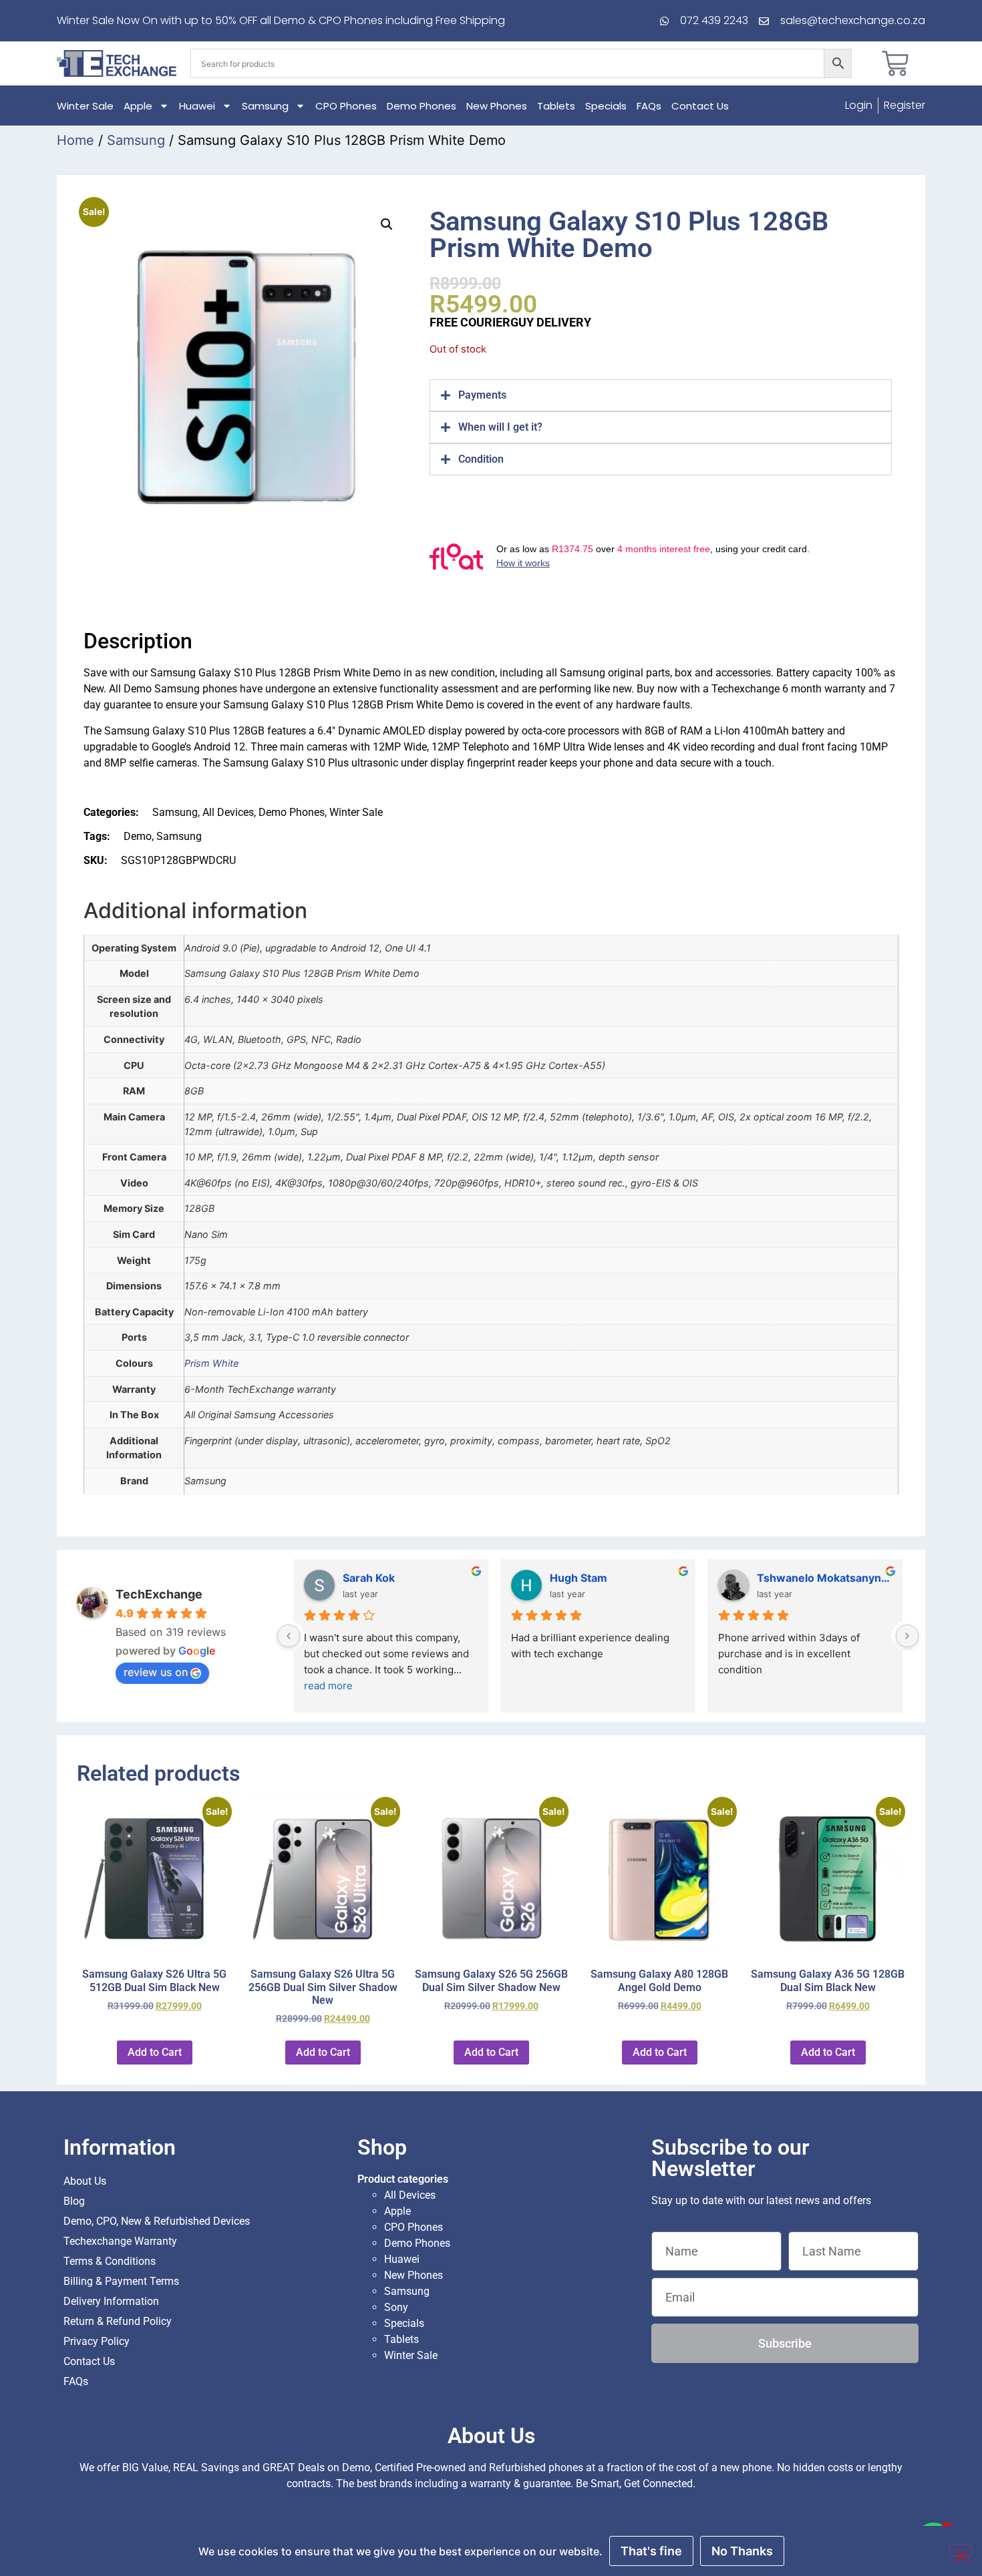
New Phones (497, 106)
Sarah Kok (369, 1578)
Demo (138, 836)
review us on (156, 1672)
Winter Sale (85, 106)
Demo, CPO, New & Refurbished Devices (157, 2221)
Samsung (265, 106)
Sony (396, 2307)
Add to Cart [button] (155, 2052)
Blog (74, 2201)
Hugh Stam (579, 1578)
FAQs (649, 106)
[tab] (661, 395)
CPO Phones (346, 106)
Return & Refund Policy (118, 2321)
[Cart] (895, 63)
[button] (387, 224)
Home (75, 140)
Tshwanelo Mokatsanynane (824, 1578)
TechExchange (159, 1594)
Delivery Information (111, 2301)
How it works (523, 563)
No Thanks (742, 2551)
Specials (606, 106)
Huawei (197, 106)
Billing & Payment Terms (121, 2281)
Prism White (211, 1363)
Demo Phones (422, 106)
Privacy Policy (97, 2341)
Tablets (556, 106)
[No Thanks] (961, 2551)
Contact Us (700, 106)
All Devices (228, 812)
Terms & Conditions (110, 2261)
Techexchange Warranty (120, 2241)
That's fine (651, 2551)
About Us (85, 2181)
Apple (138, 106)
